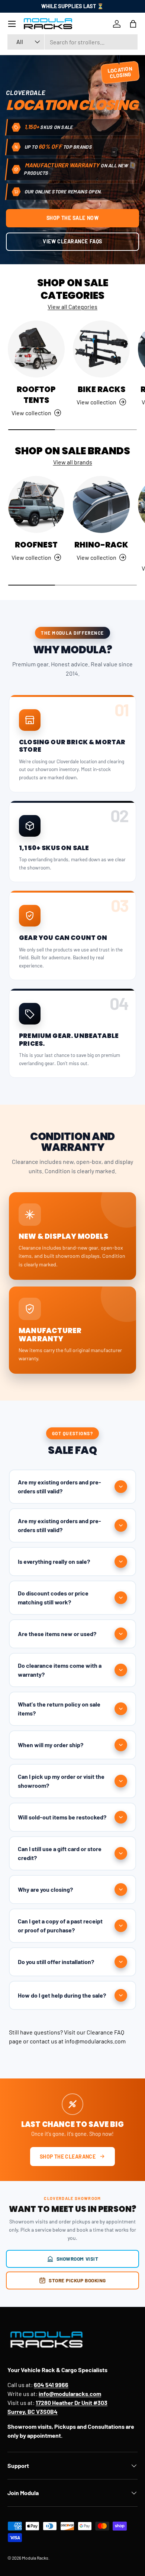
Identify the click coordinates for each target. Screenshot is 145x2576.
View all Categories (72, 307)
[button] (133, 24)
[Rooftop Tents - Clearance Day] (36, 349)
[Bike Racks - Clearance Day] (101, 349)
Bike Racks (101, 389)
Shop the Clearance (68, 2157)
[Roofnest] (36, 504)
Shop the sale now (73, 218)
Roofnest (36, 545)
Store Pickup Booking (77, 2280)
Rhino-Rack (101, 545)
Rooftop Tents (36, 395)
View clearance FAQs (72, 241)
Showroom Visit (78, 2259)
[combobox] (72, 42)
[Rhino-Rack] (101, 504)
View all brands (73, 462)
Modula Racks (35, 2558)
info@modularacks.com (95, 2041)
